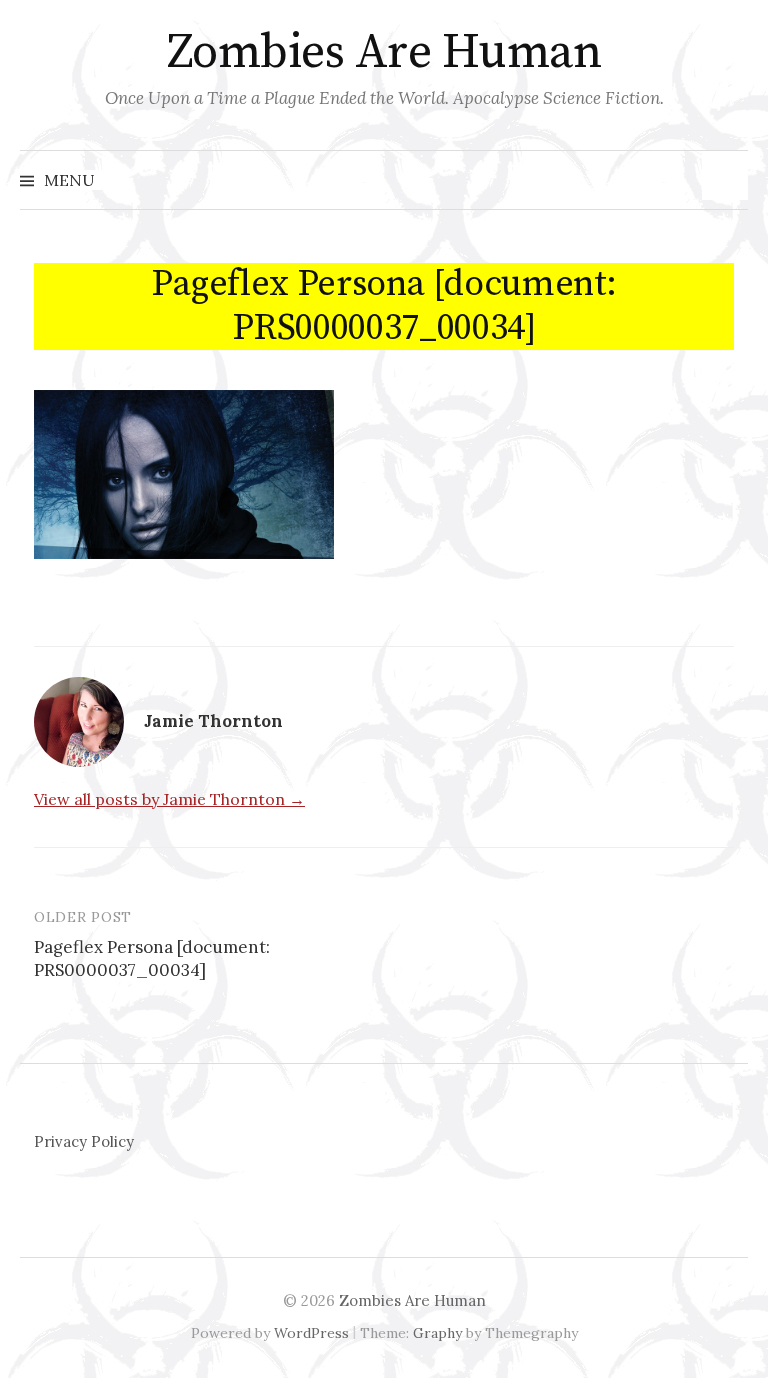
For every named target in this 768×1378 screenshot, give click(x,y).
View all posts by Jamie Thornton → (169, 799)
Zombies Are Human (384, 53)
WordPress (311, 1333)
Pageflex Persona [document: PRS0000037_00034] (152, 959)
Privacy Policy (84, 1141)
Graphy (437, 1333)
